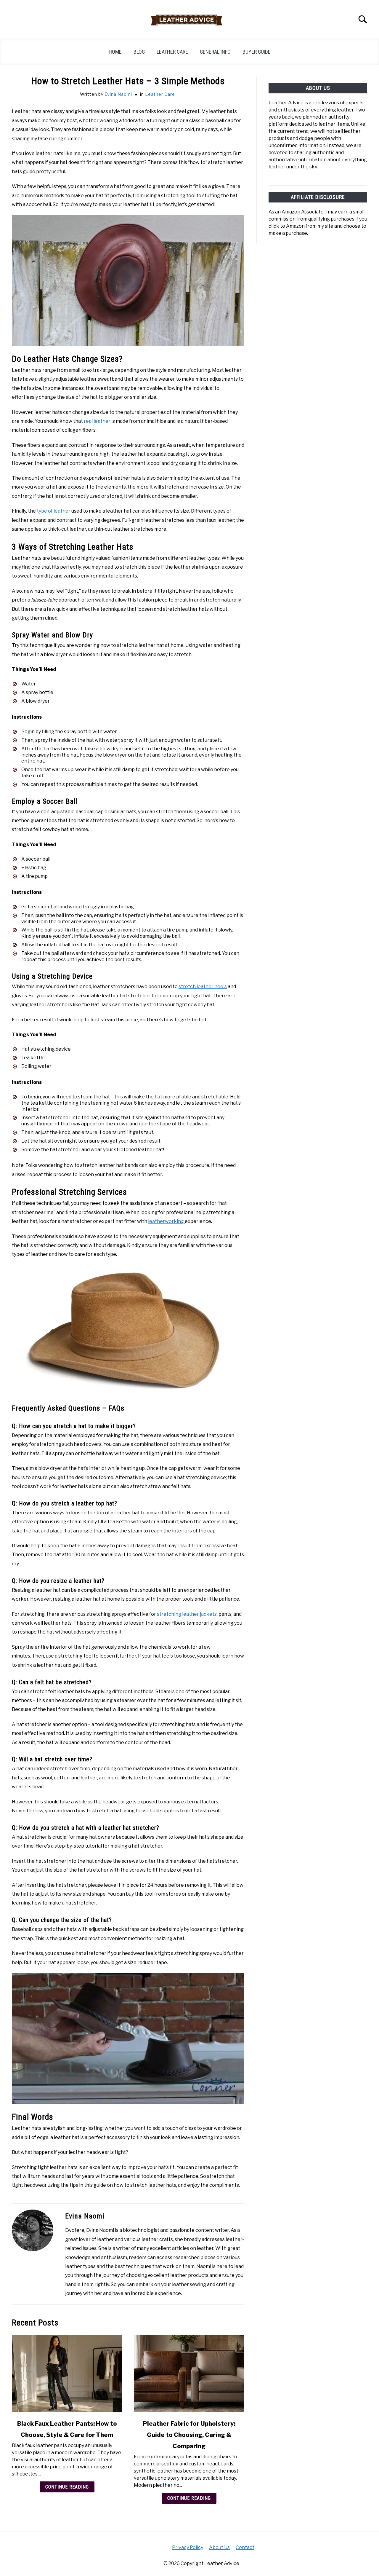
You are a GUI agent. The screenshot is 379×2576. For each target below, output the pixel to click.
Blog (139, 52)
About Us (219, 2547)
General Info (215, 52)
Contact (245, 2547)
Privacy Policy (188, 2547)
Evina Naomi (118, 94)
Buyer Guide (257, 52)
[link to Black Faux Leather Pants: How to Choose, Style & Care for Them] (67, 2374)
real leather (97, 421)
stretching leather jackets (187, 1614)
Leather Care (172, 52)
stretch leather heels (203, 986)
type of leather (54, 511)
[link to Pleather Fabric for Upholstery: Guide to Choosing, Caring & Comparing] (189, 2374)
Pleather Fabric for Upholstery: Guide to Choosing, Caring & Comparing (189, 2435)
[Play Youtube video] (128, 2038)
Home (115, 52)
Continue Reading (67, 2487)
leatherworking (166, 1221)
